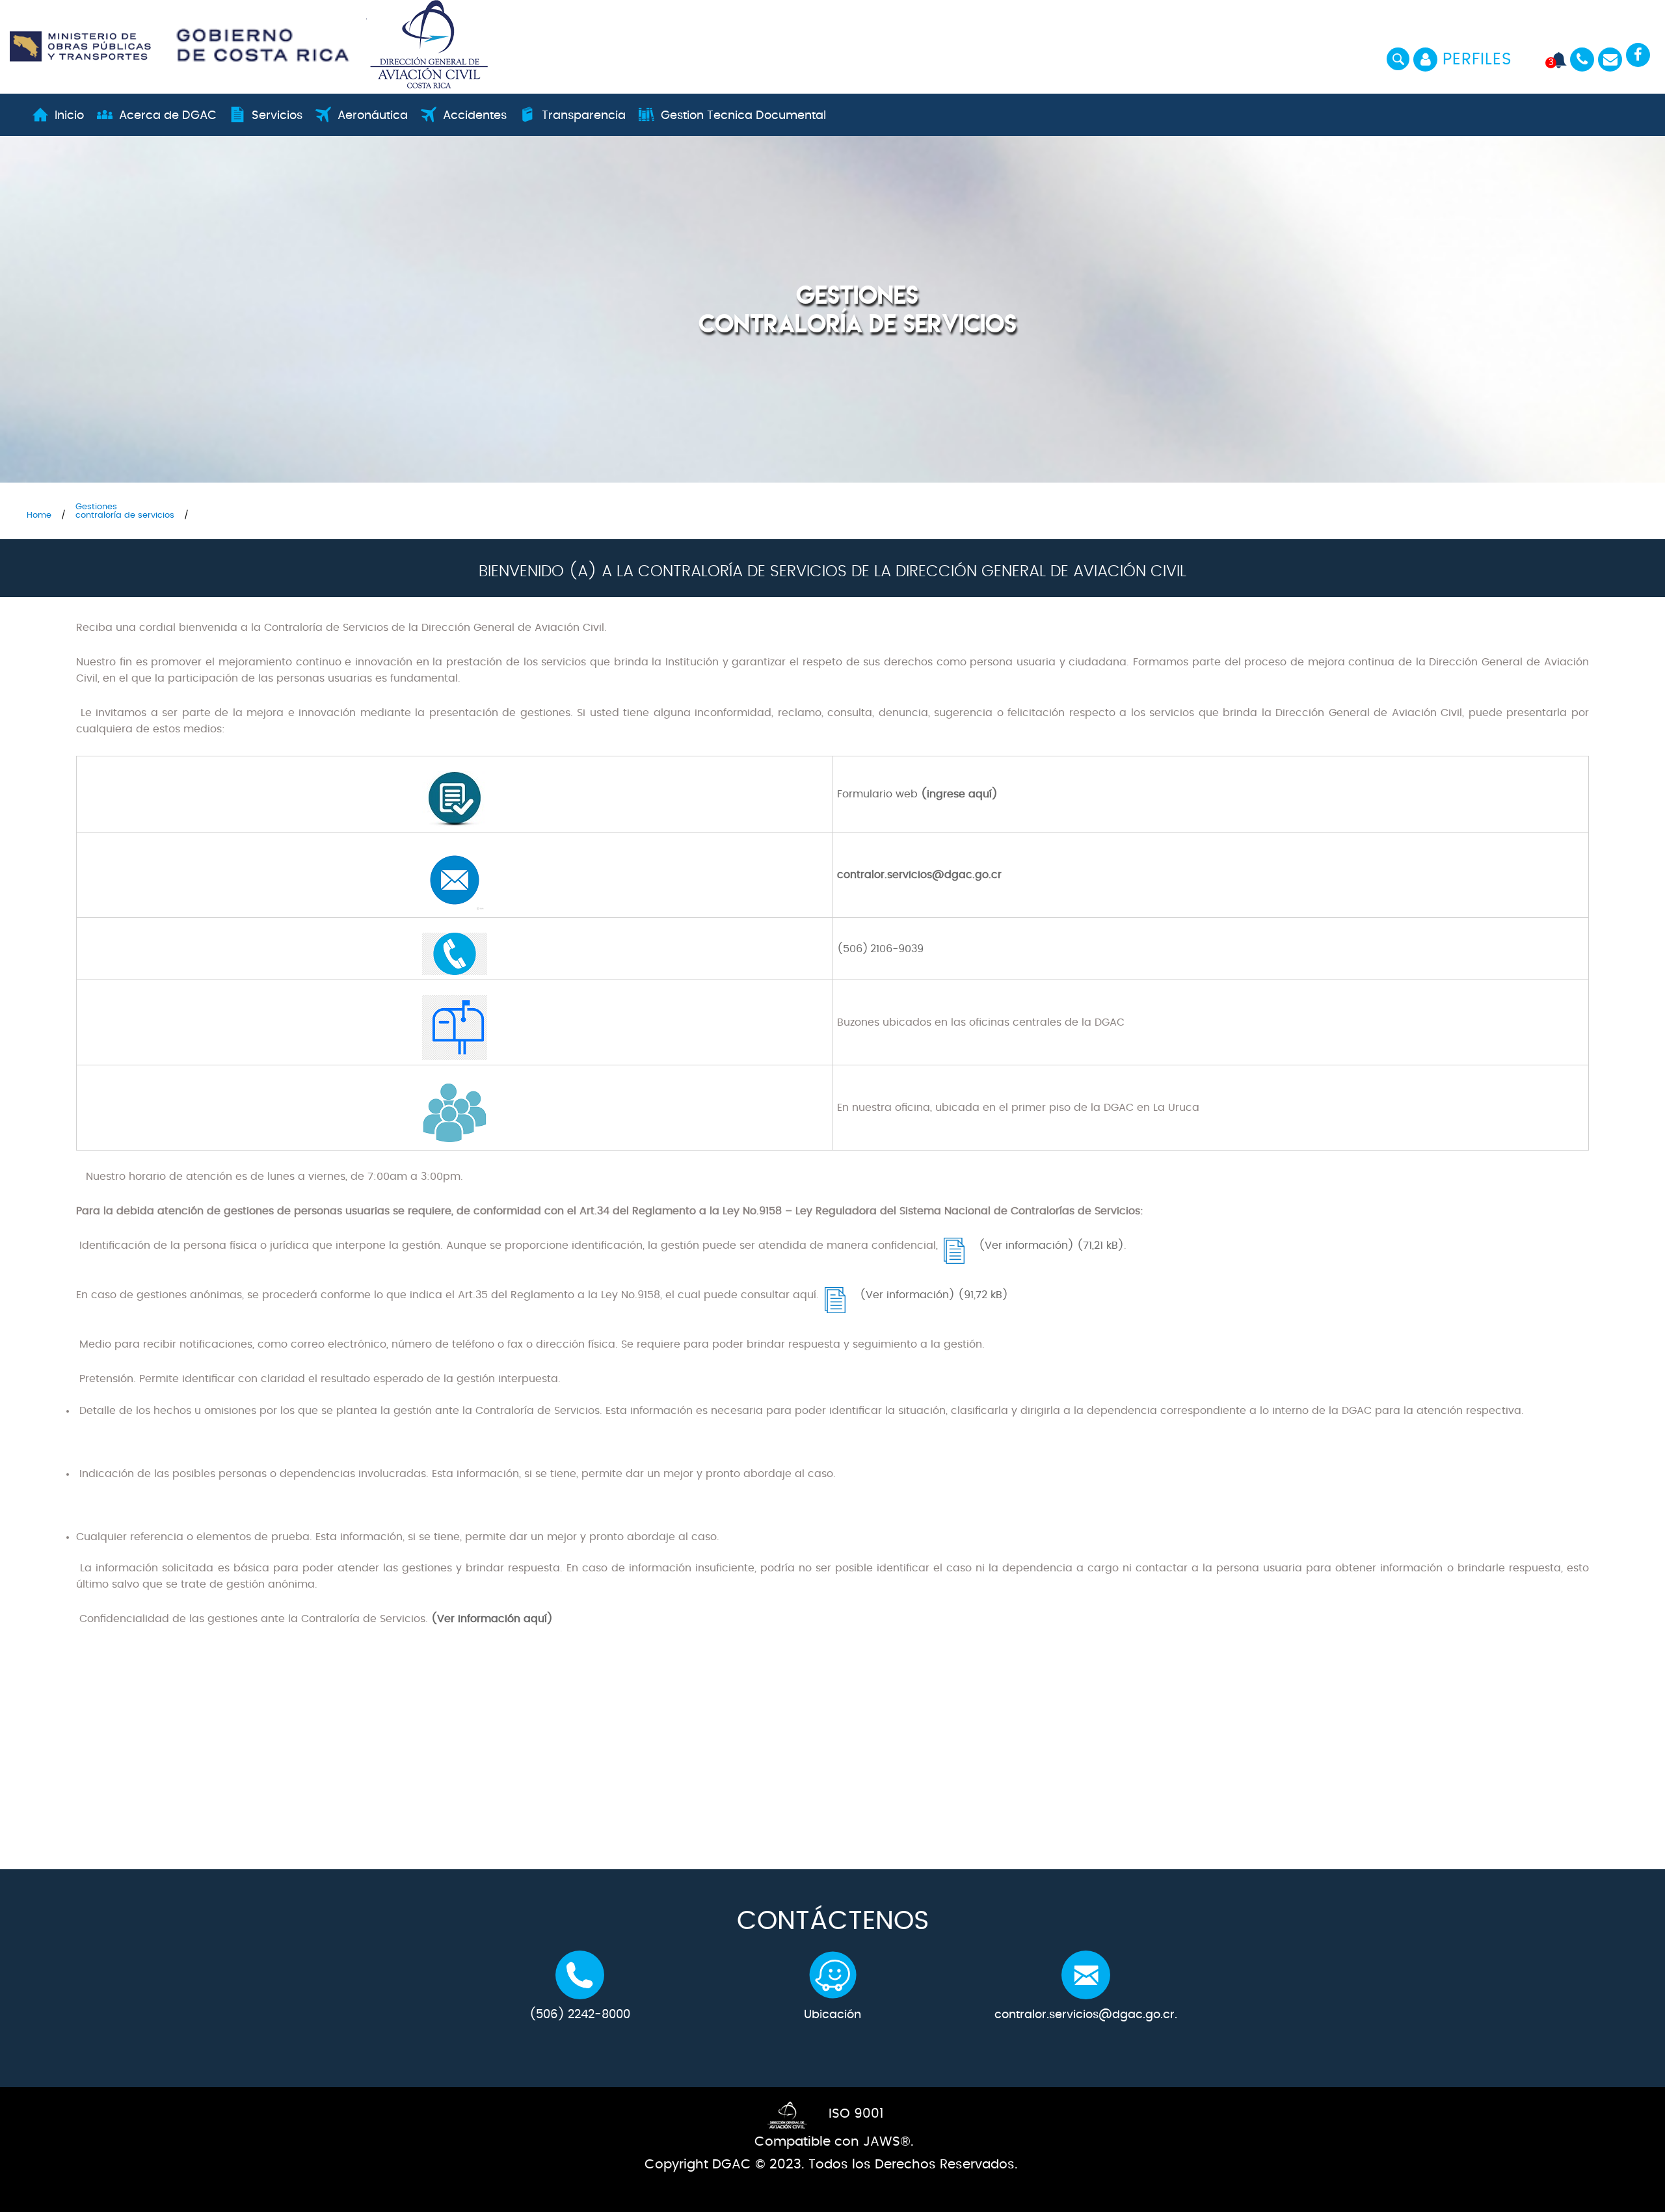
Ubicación (832, 2015)
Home (39, 515)
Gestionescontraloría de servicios (125, 511)
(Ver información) (1026, 1246)
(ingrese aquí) (958, 794)
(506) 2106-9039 (880, 949)
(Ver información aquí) (492, 1619)
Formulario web (877, 794)
